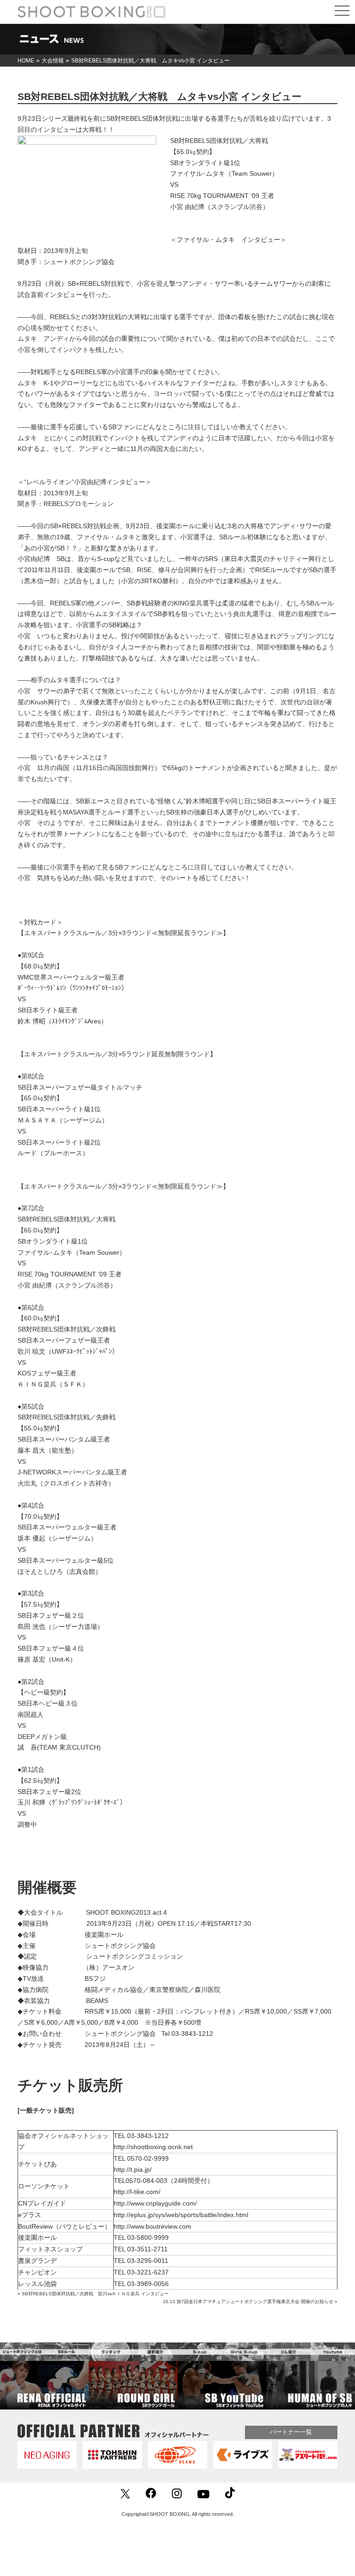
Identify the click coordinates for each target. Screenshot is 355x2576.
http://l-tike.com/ (137, 2192)
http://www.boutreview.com (153, 2226)
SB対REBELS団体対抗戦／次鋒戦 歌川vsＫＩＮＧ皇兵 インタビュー (95, 2294)
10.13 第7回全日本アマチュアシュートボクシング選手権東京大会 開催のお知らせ (248, 2302)
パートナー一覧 (291, 2432)
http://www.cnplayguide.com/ (155, 2203)
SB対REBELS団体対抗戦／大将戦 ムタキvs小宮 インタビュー (159, 96)
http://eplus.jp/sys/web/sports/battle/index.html (181, 2215)
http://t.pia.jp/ (133, 2169)
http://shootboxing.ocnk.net (153, 2147)
